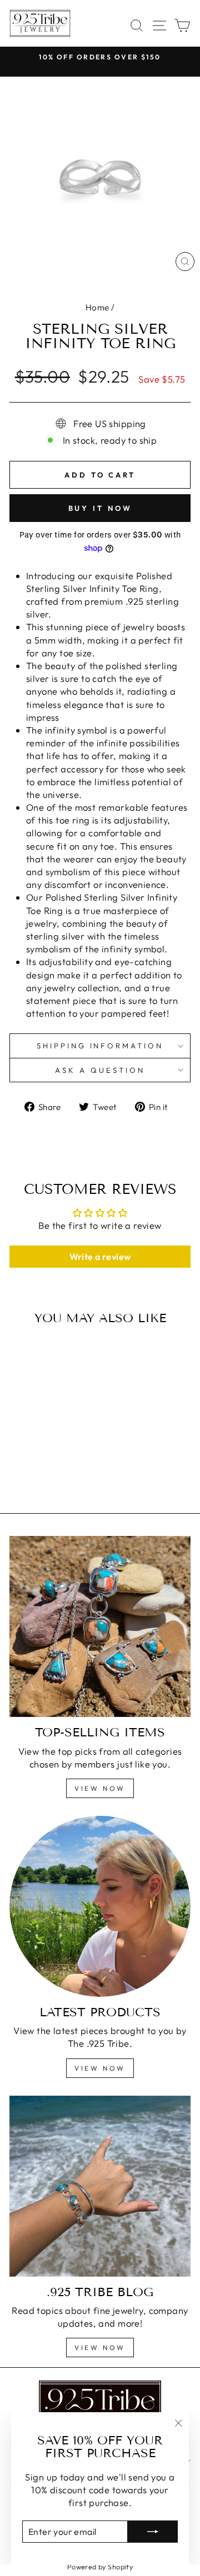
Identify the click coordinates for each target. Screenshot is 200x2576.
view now (100, 1788)
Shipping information (100, 1046)
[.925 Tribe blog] (100, 2186)
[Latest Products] (100, 1906)
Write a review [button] (100, 1257)
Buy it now (100, 508)
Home (97, 307)
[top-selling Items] (100, 1626)
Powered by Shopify (100, 2567)
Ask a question (100, 1070)
